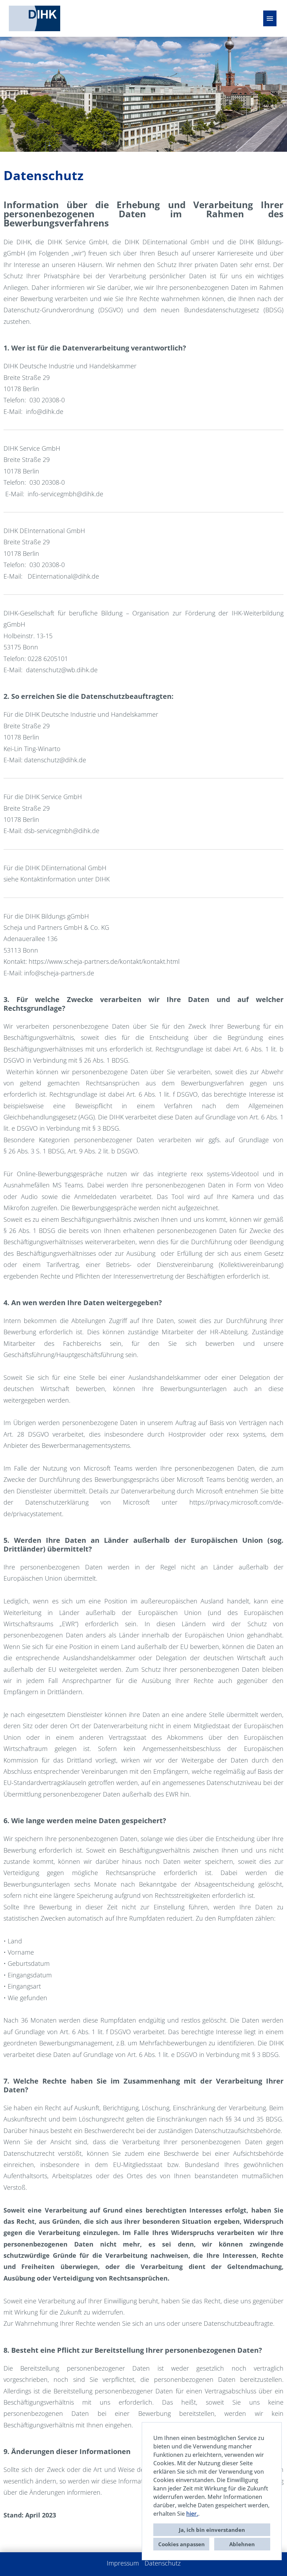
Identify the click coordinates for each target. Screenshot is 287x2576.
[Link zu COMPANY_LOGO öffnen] (34, 18)
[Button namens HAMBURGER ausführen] (270, 18)
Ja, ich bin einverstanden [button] (212, 2530)
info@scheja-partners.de (59, 973)
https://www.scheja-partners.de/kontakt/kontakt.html (104, 961)
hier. (192, 2514)
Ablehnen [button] (242, 2544)
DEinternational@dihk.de (63, 576)
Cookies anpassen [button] (181, 2544)
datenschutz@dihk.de (55, 760)
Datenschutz (163, 2563)
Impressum (123, 2563)
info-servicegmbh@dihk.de (65, 494)
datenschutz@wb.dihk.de (62, 670)
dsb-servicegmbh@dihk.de (62, 831)
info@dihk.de (45, 411)
